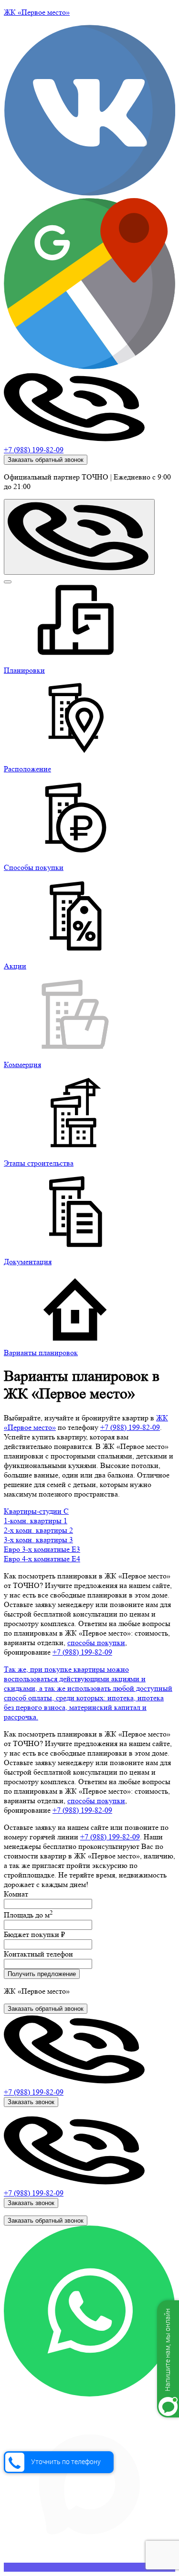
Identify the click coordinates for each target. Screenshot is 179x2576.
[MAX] (89, 2567)
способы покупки (96, 1642)
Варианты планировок (41, 1353)
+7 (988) (34, 2092)
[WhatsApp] (89, 2394)
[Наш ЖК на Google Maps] (89, 366)
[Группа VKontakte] (89, 193)
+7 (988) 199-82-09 (34, 450)
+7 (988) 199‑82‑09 (130, 1427)
